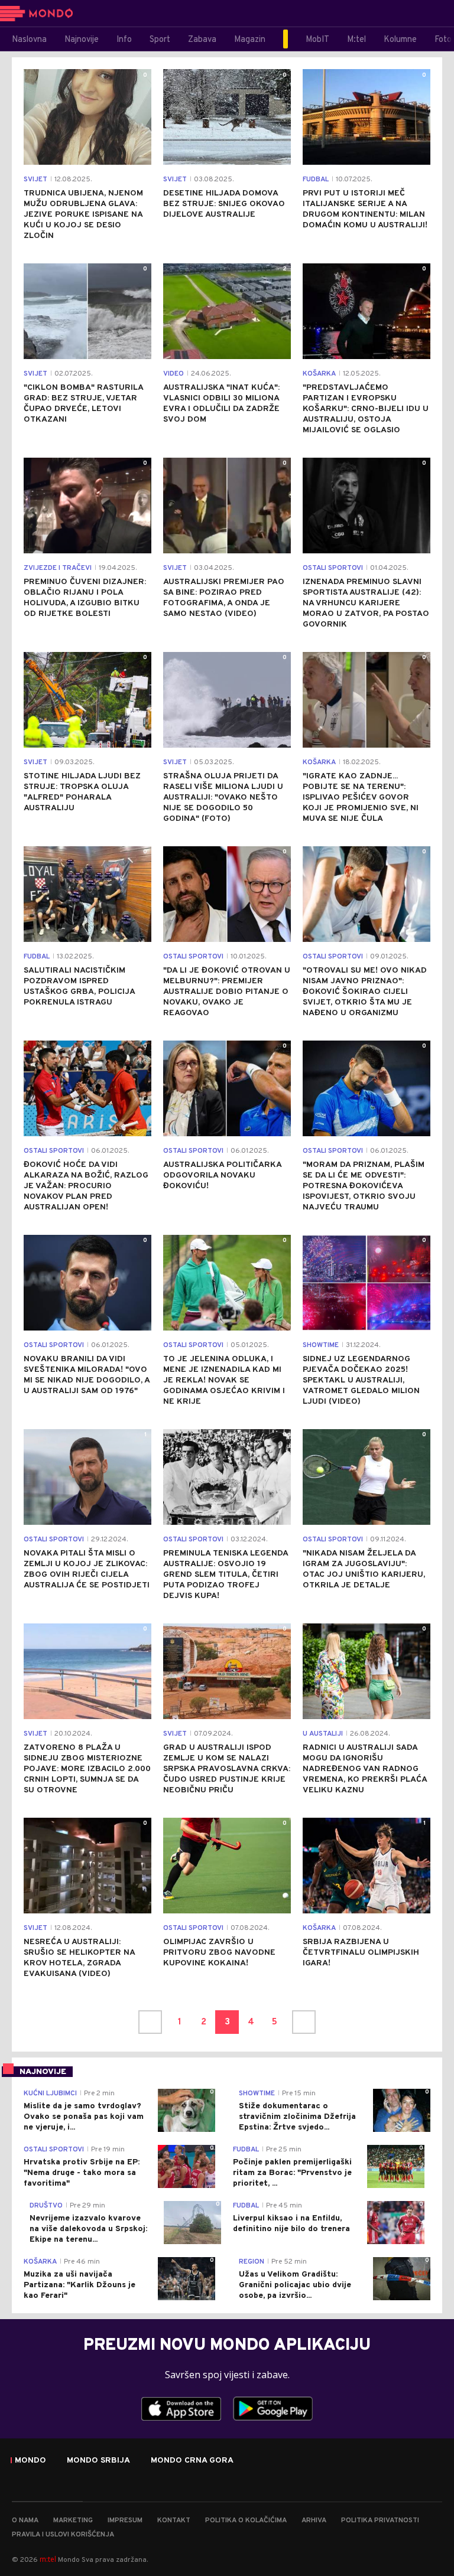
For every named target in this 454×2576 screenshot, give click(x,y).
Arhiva (314, 2520)
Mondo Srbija (98, 2461)
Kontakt (174, 2520)
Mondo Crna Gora (192, 2461)
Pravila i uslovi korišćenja (63, 2535)
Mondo (30, 2461)
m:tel (48, 2559)
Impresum (125, 2520)
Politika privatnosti (380, 2520)
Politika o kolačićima (246, 2520)
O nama (25, 2520)
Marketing (73, 2520)
